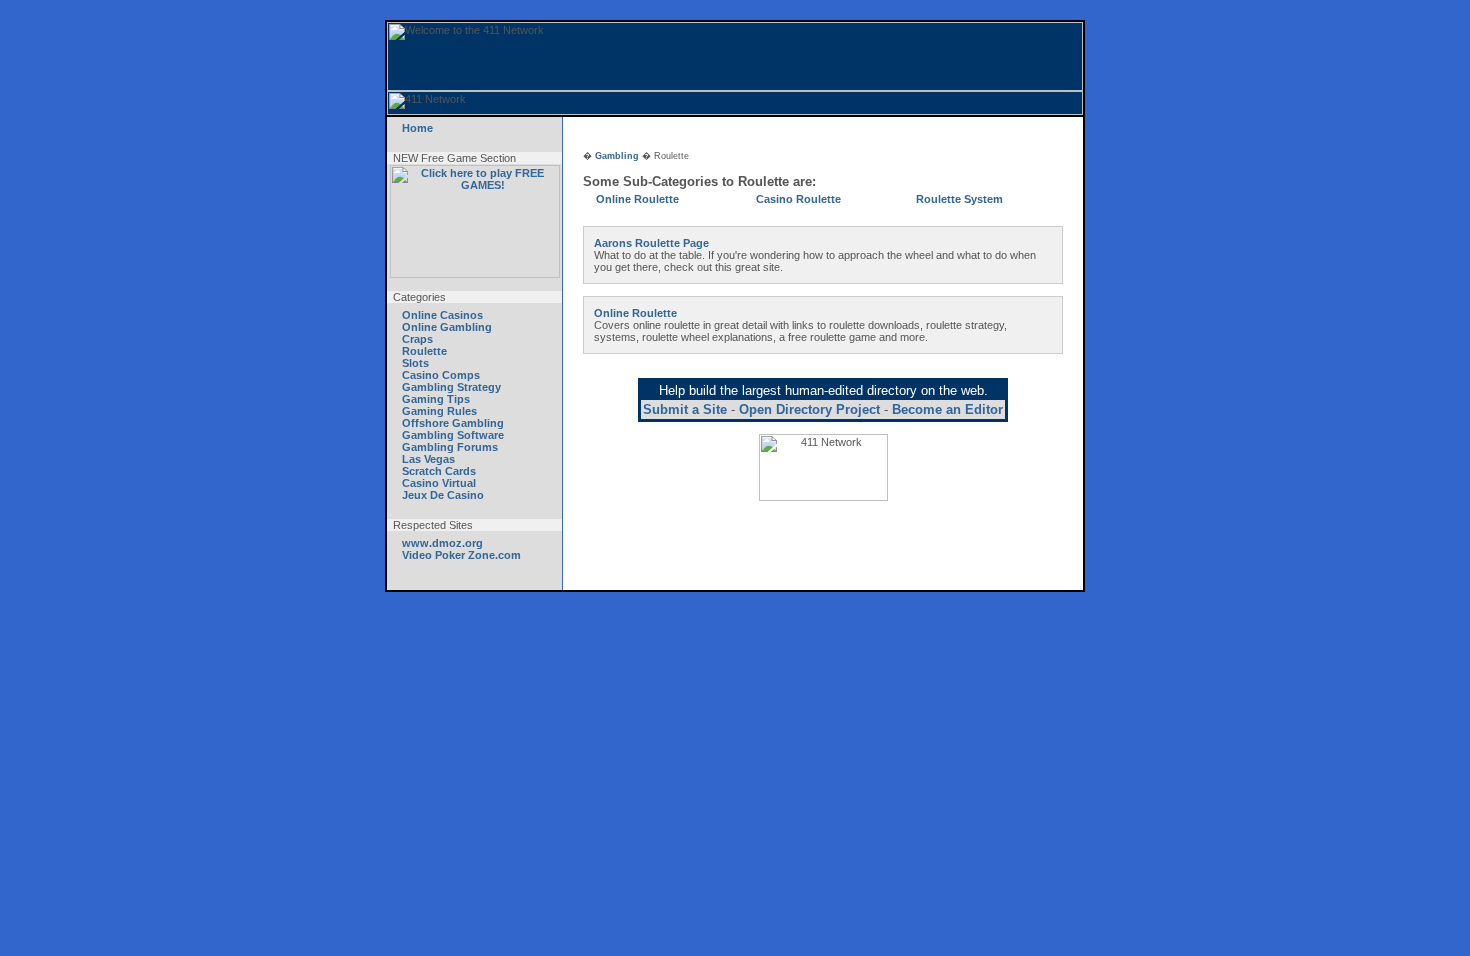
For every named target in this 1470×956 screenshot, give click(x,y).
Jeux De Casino (443, 495)
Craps (417, 339)
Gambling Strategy (451, 387)
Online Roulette (637, 199)
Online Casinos (442, 315)
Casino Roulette (798, 199)
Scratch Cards (439, 471)
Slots (415, 363)
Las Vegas (428, 459)
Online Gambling (447, 327)
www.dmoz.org (442, 543)
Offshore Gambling (453, 423)
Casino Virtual (439, 483)
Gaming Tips (436, 399)
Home (417, 128)
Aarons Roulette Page (651, 243)
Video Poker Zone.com (461, 555)
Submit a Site (685, 409)
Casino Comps (441, 375)
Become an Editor (947, 409)
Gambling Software (453, 435)
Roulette (424, 351)
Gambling (617, 156)
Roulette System (959, 199)
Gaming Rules (439, 411)
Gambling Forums (450, 447)
